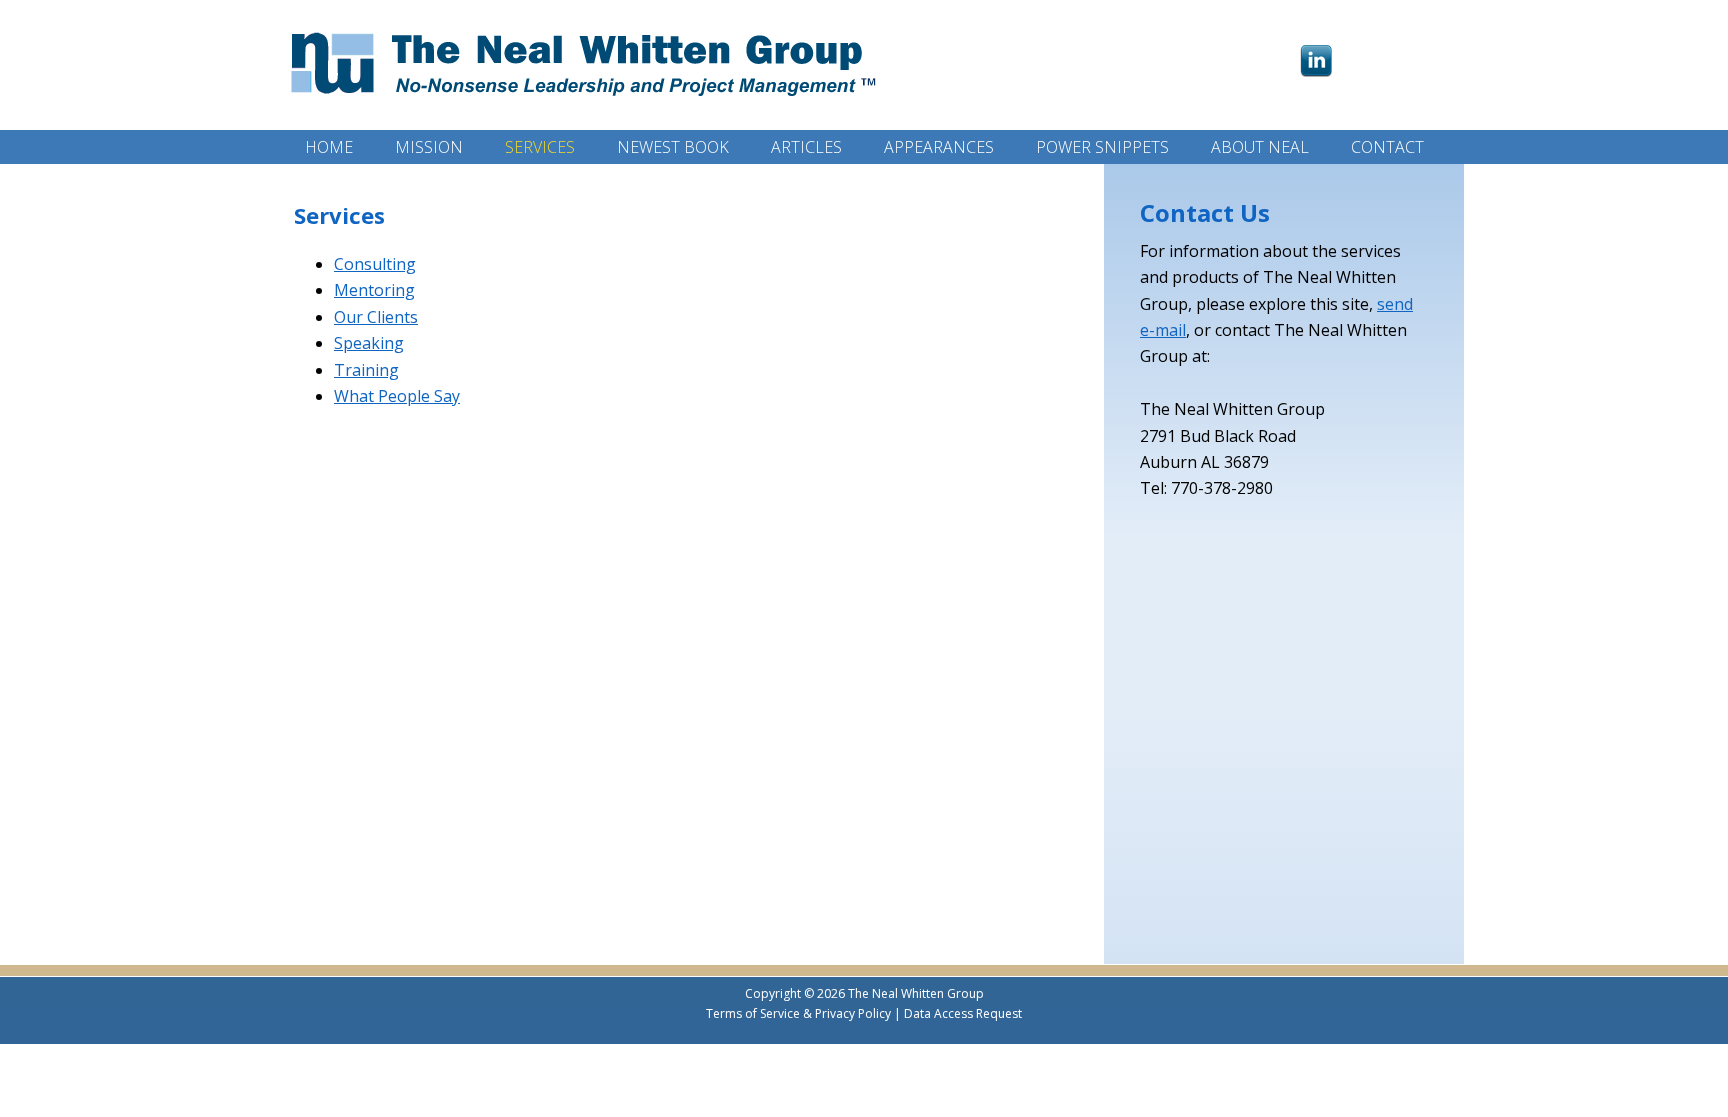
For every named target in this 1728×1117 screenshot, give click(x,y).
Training (366, 370)
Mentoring (374, 290)
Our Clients (376, 317)
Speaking (369, 343)
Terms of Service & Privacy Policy (798, 1013)
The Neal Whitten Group (588, 57)
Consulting (375, 264)
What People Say (397, 396)
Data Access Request (963, 1013)
